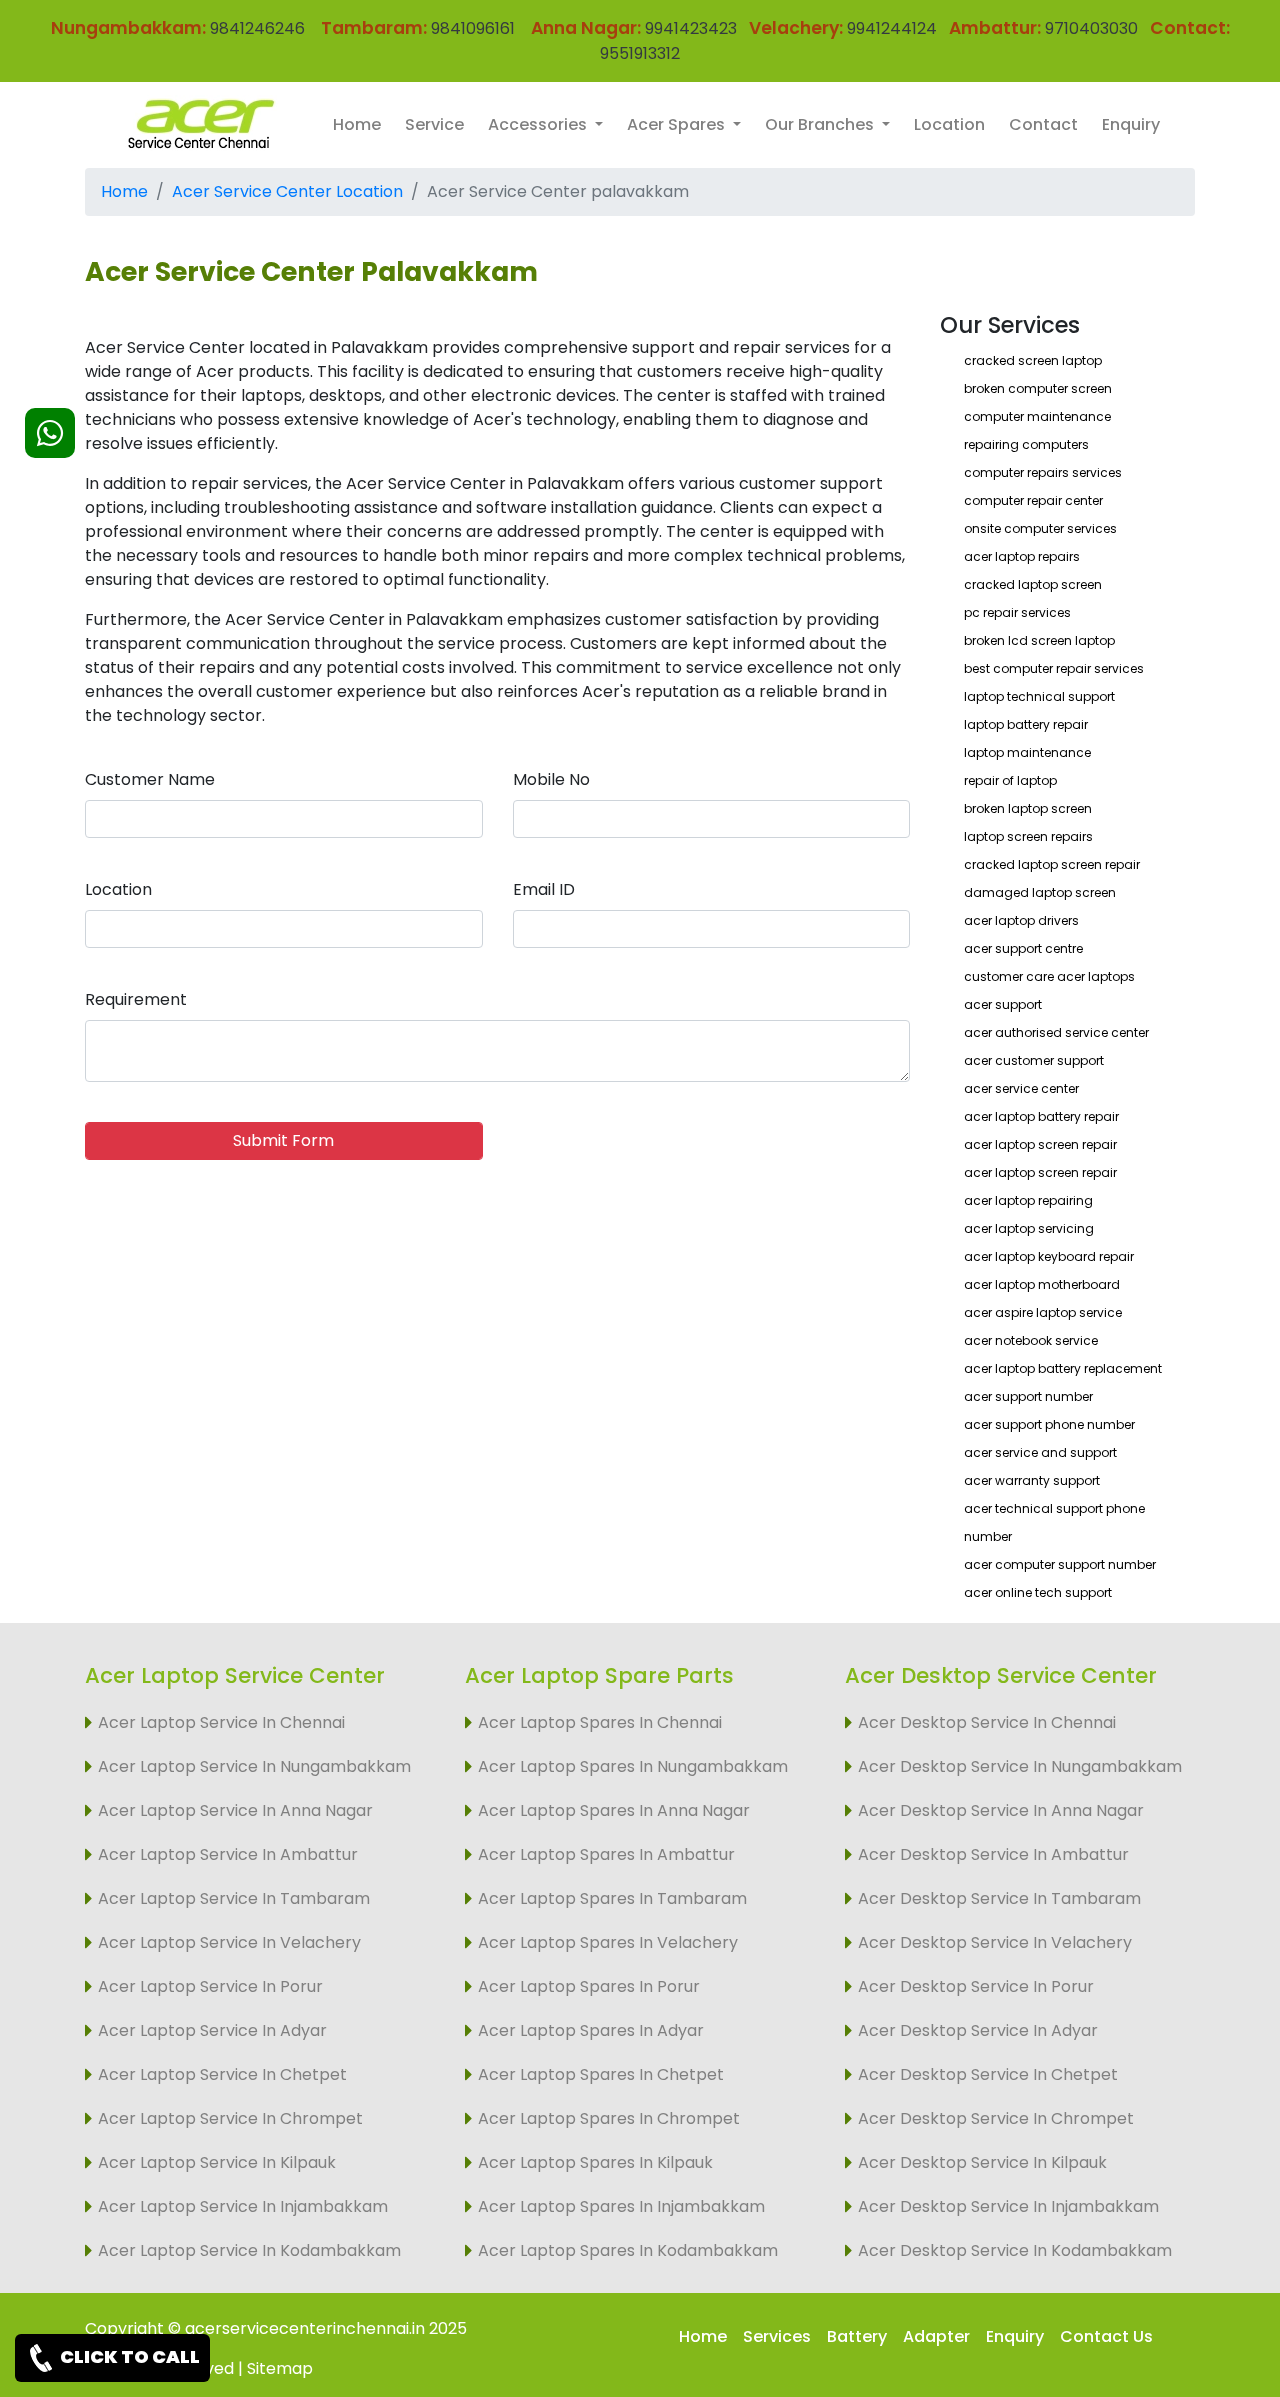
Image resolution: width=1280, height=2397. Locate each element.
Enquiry (1131, 124)
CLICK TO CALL (128, 2356)
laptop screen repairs (1028, 836)
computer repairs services (1043, 472)
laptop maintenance (1027, 752)
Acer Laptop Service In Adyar (212, 2030)
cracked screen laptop (1033, 360)
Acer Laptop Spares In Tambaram (612, 1898)
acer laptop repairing (1028, 1200)
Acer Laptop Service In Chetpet (222, 2074)
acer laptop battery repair (1041, 1116)
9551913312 (640, 53)
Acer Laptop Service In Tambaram (234, 1898)
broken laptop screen (1028, 808)
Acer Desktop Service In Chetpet (988, 2074)
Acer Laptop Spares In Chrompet (609, 2118)
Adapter (936, 2336)
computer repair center (1033, 500)
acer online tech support (1038, 1592)
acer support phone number (1049, 1424)
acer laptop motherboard (1042, 1284)
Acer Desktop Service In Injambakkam (1008, 2206)
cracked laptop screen (1033, 584)
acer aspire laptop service (1043, 1312)
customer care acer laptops (1049, 976)
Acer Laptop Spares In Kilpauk (595, 2162)
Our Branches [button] (821, 124)
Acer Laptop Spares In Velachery (608, 1942)
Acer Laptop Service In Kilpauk (217, 2162)
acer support (1003, 1004)
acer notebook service (1031, 1340)
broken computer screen (1038, 388)
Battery (857, 2336)
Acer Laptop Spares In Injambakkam (621, 2206)
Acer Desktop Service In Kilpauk (982, 2162)
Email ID (544, 889)
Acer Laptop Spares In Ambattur (606, 1854)
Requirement (136, 999)
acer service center (1021, 1088)
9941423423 (691, 28)
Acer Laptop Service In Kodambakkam (249, 2250)
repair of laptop (1010, 780)
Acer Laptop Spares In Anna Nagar (614, 1810)
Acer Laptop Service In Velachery (229, 1942)
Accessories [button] (539, 124)
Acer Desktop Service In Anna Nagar (1001, 1810)
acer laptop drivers (1021, 920)
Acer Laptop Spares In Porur (589, 1986)
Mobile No (551, 779)
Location (949, 124)
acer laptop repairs (1022, 556)
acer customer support (1034, 1060)
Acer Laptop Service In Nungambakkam (254, 1766)
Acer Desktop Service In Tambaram (999, 1898)
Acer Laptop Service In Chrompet (230, 2118)
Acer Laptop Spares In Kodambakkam (628, 2250)
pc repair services (1017, 612)
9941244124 (890, 28)
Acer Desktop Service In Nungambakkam (1020, 1766)
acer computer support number (1060, 1564)
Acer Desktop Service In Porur (976, 1986)
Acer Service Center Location (287, 191)
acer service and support (1040, 1452)
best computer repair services (1054, 668)
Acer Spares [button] (678, 124)
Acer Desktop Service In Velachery (995, 1942)
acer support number (1028, 1396)
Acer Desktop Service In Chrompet (996, 2118)
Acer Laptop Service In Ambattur (228, 1854)
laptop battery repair (1026, 724)
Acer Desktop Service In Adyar (978, 2030)
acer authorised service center (1056, 1032)
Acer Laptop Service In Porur (210, 1986)
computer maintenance (1037, 416)
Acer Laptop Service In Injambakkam (243, 2206)
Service (434, 124)
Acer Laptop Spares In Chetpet (601, 2074)
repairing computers (1026, 444)
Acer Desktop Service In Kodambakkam (1015, 2250)
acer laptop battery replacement (1063, 1368)
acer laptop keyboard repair (1049, 1256)
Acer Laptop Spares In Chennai (600, 1722)
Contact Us (1106, 2336)
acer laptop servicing (1029, 1228)
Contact (1043, 124)
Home (357, 124)
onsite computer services (1040, 528)
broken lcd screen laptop (1039, 640)
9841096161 (473, 28)
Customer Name (150, 779)
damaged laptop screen (1040, 892)
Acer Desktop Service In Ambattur (993, 1854)
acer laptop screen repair (1040, 1144)
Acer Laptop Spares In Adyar (591, 2030)
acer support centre (1023, 948)
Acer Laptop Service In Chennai (221, 1722)
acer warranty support (1032, 1480)
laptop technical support (1039, 696)
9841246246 (255, 28)
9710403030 (1091, 28)
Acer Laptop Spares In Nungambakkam (633, 1766)
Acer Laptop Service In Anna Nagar (235, 1810)
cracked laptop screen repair (1052, 864)
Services (777, 2336)
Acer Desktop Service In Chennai (987, 1722)
